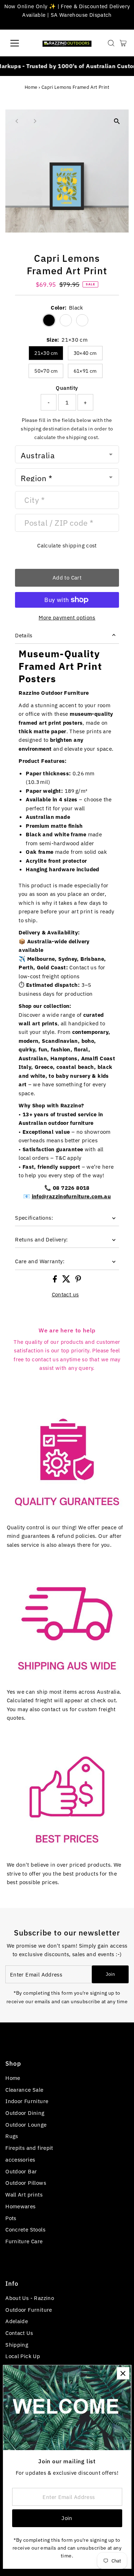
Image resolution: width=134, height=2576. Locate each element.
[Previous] (17, 121)
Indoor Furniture (27, 2101)
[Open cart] (123, 43)
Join (110, 1974)
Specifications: (34, 1218)
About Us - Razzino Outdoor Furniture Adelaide (30, 2309)
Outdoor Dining (25, 2113)
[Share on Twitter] (67, 1280)
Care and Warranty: (40, 1261)
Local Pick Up (23, 2356)
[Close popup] (123, 2373)
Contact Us (19, 2333)
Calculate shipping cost (67, 545)
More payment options (67, 617)
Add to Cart (67, 577)
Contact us (65, 1294)
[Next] (34, 121)
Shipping (17, 2345)
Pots (11, 2218)
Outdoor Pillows (26, 2183)
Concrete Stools (25, 2229)
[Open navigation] (20, 43)
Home (31, 87)
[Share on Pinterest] (78, 1280)
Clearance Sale (24, 2090)
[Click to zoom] (117, 121)
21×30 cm (46, 353)
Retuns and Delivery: (41, 1239)
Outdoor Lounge (26, 2124)
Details (24, 635)
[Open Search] (111, 43)
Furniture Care (24, 2241)
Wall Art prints (24, 2194)
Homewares (20, 2206)
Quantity (67, 388)
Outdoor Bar (21, 2171)
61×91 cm (85, 371)
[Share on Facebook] (56, 1280)
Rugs (12, 2136)
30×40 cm (85, 353)
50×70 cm (46, 371)
